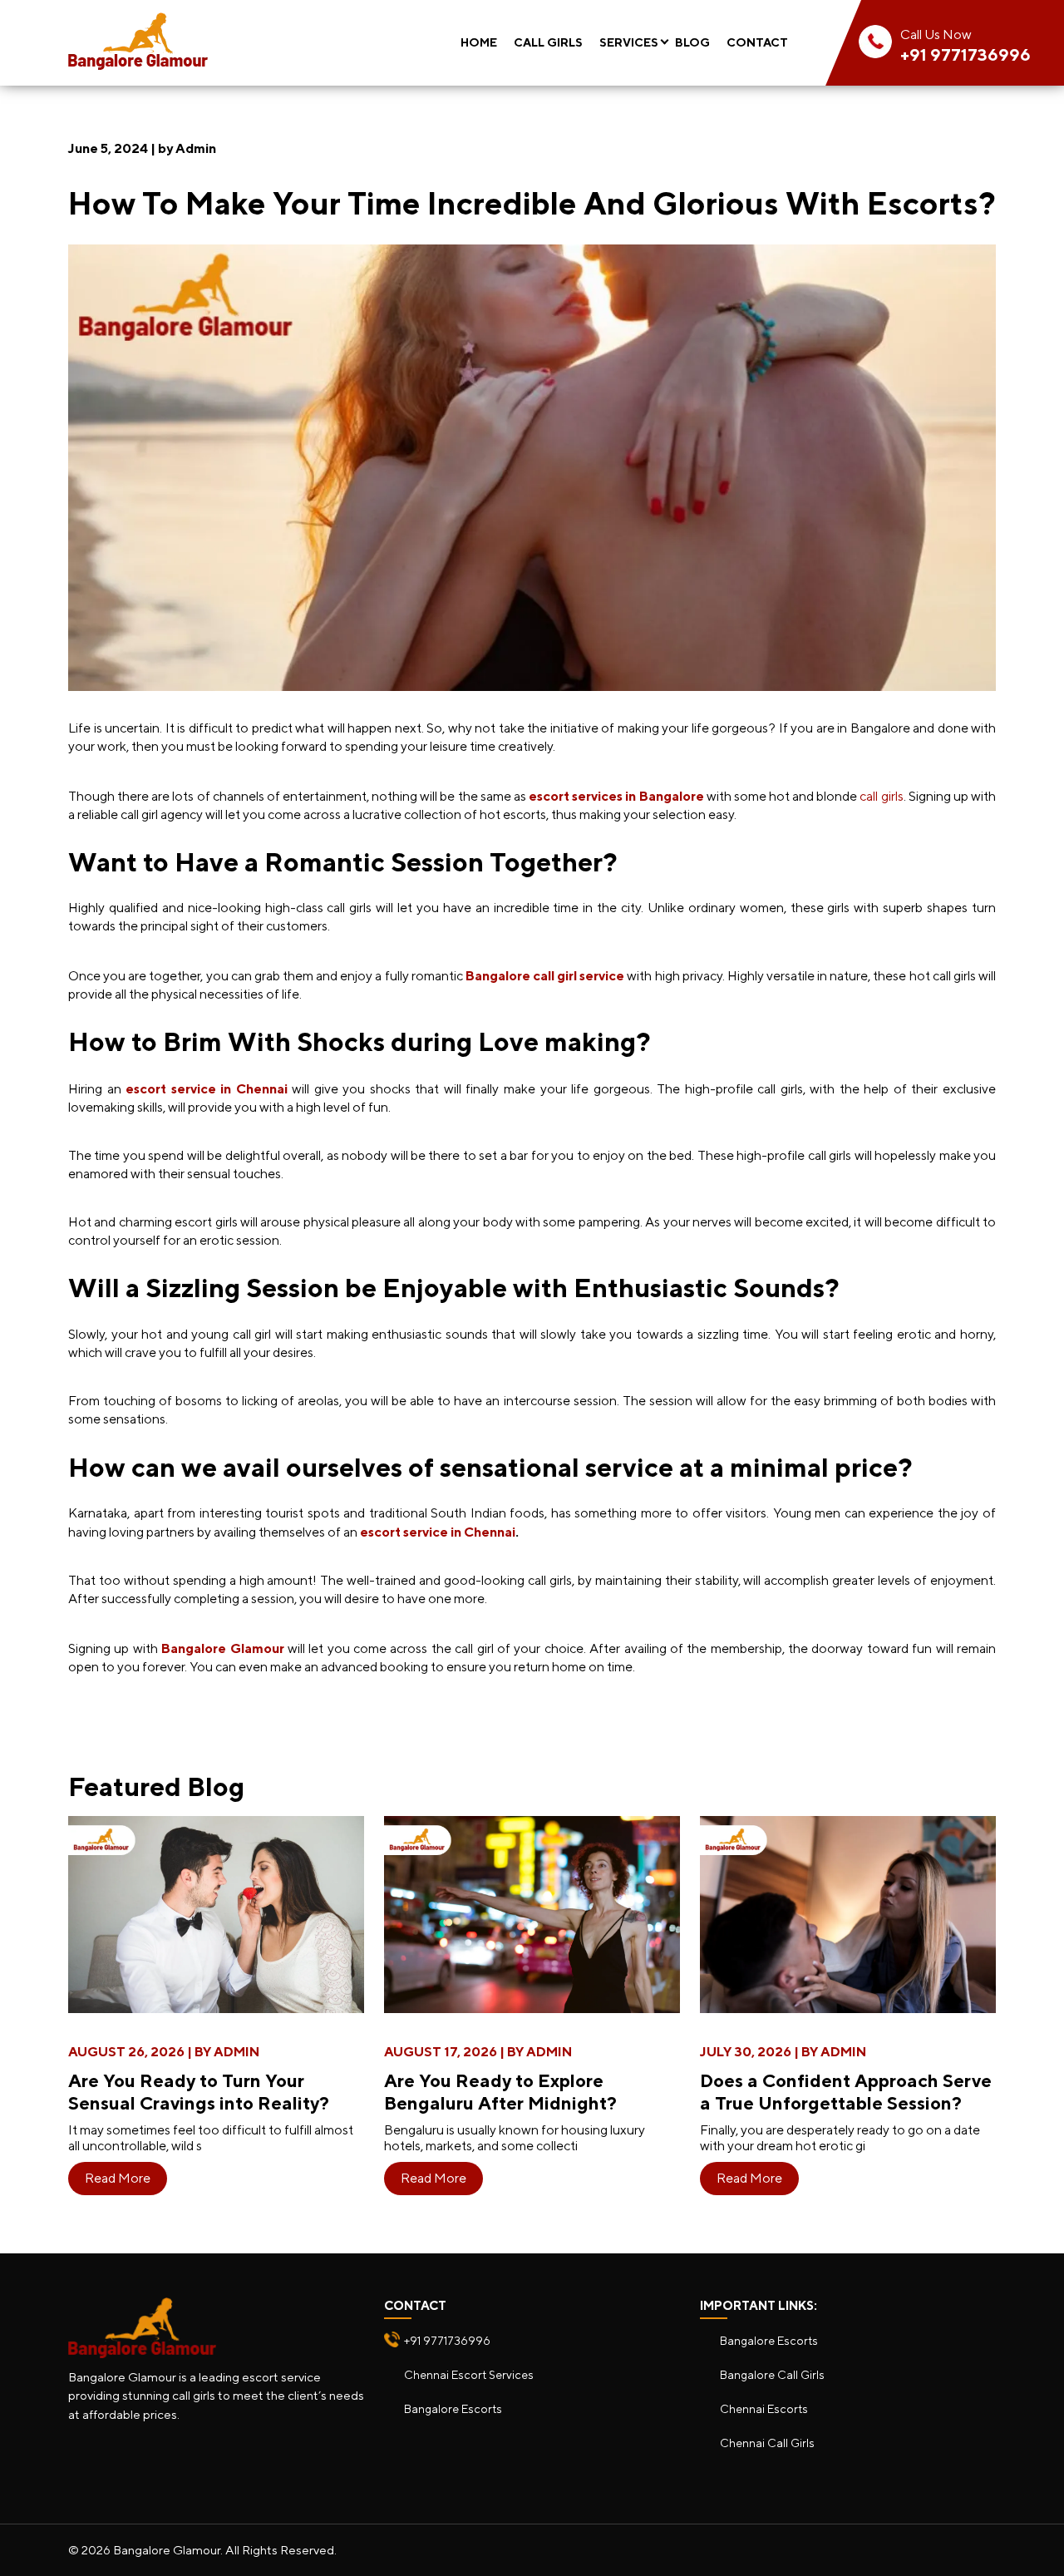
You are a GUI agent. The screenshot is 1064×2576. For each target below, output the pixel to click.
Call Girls (548, 42)
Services (629, 42)
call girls (881, 796)
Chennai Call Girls (767, 2443)
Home (479, 42)
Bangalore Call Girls (772, 2374)
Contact (757, 42)
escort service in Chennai (438, 1532)
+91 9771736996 (965, 54)
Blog (692, 42)
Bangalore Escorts (453, 2408)
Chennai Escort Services (469, 2374)
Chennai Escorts (764, 2408)
